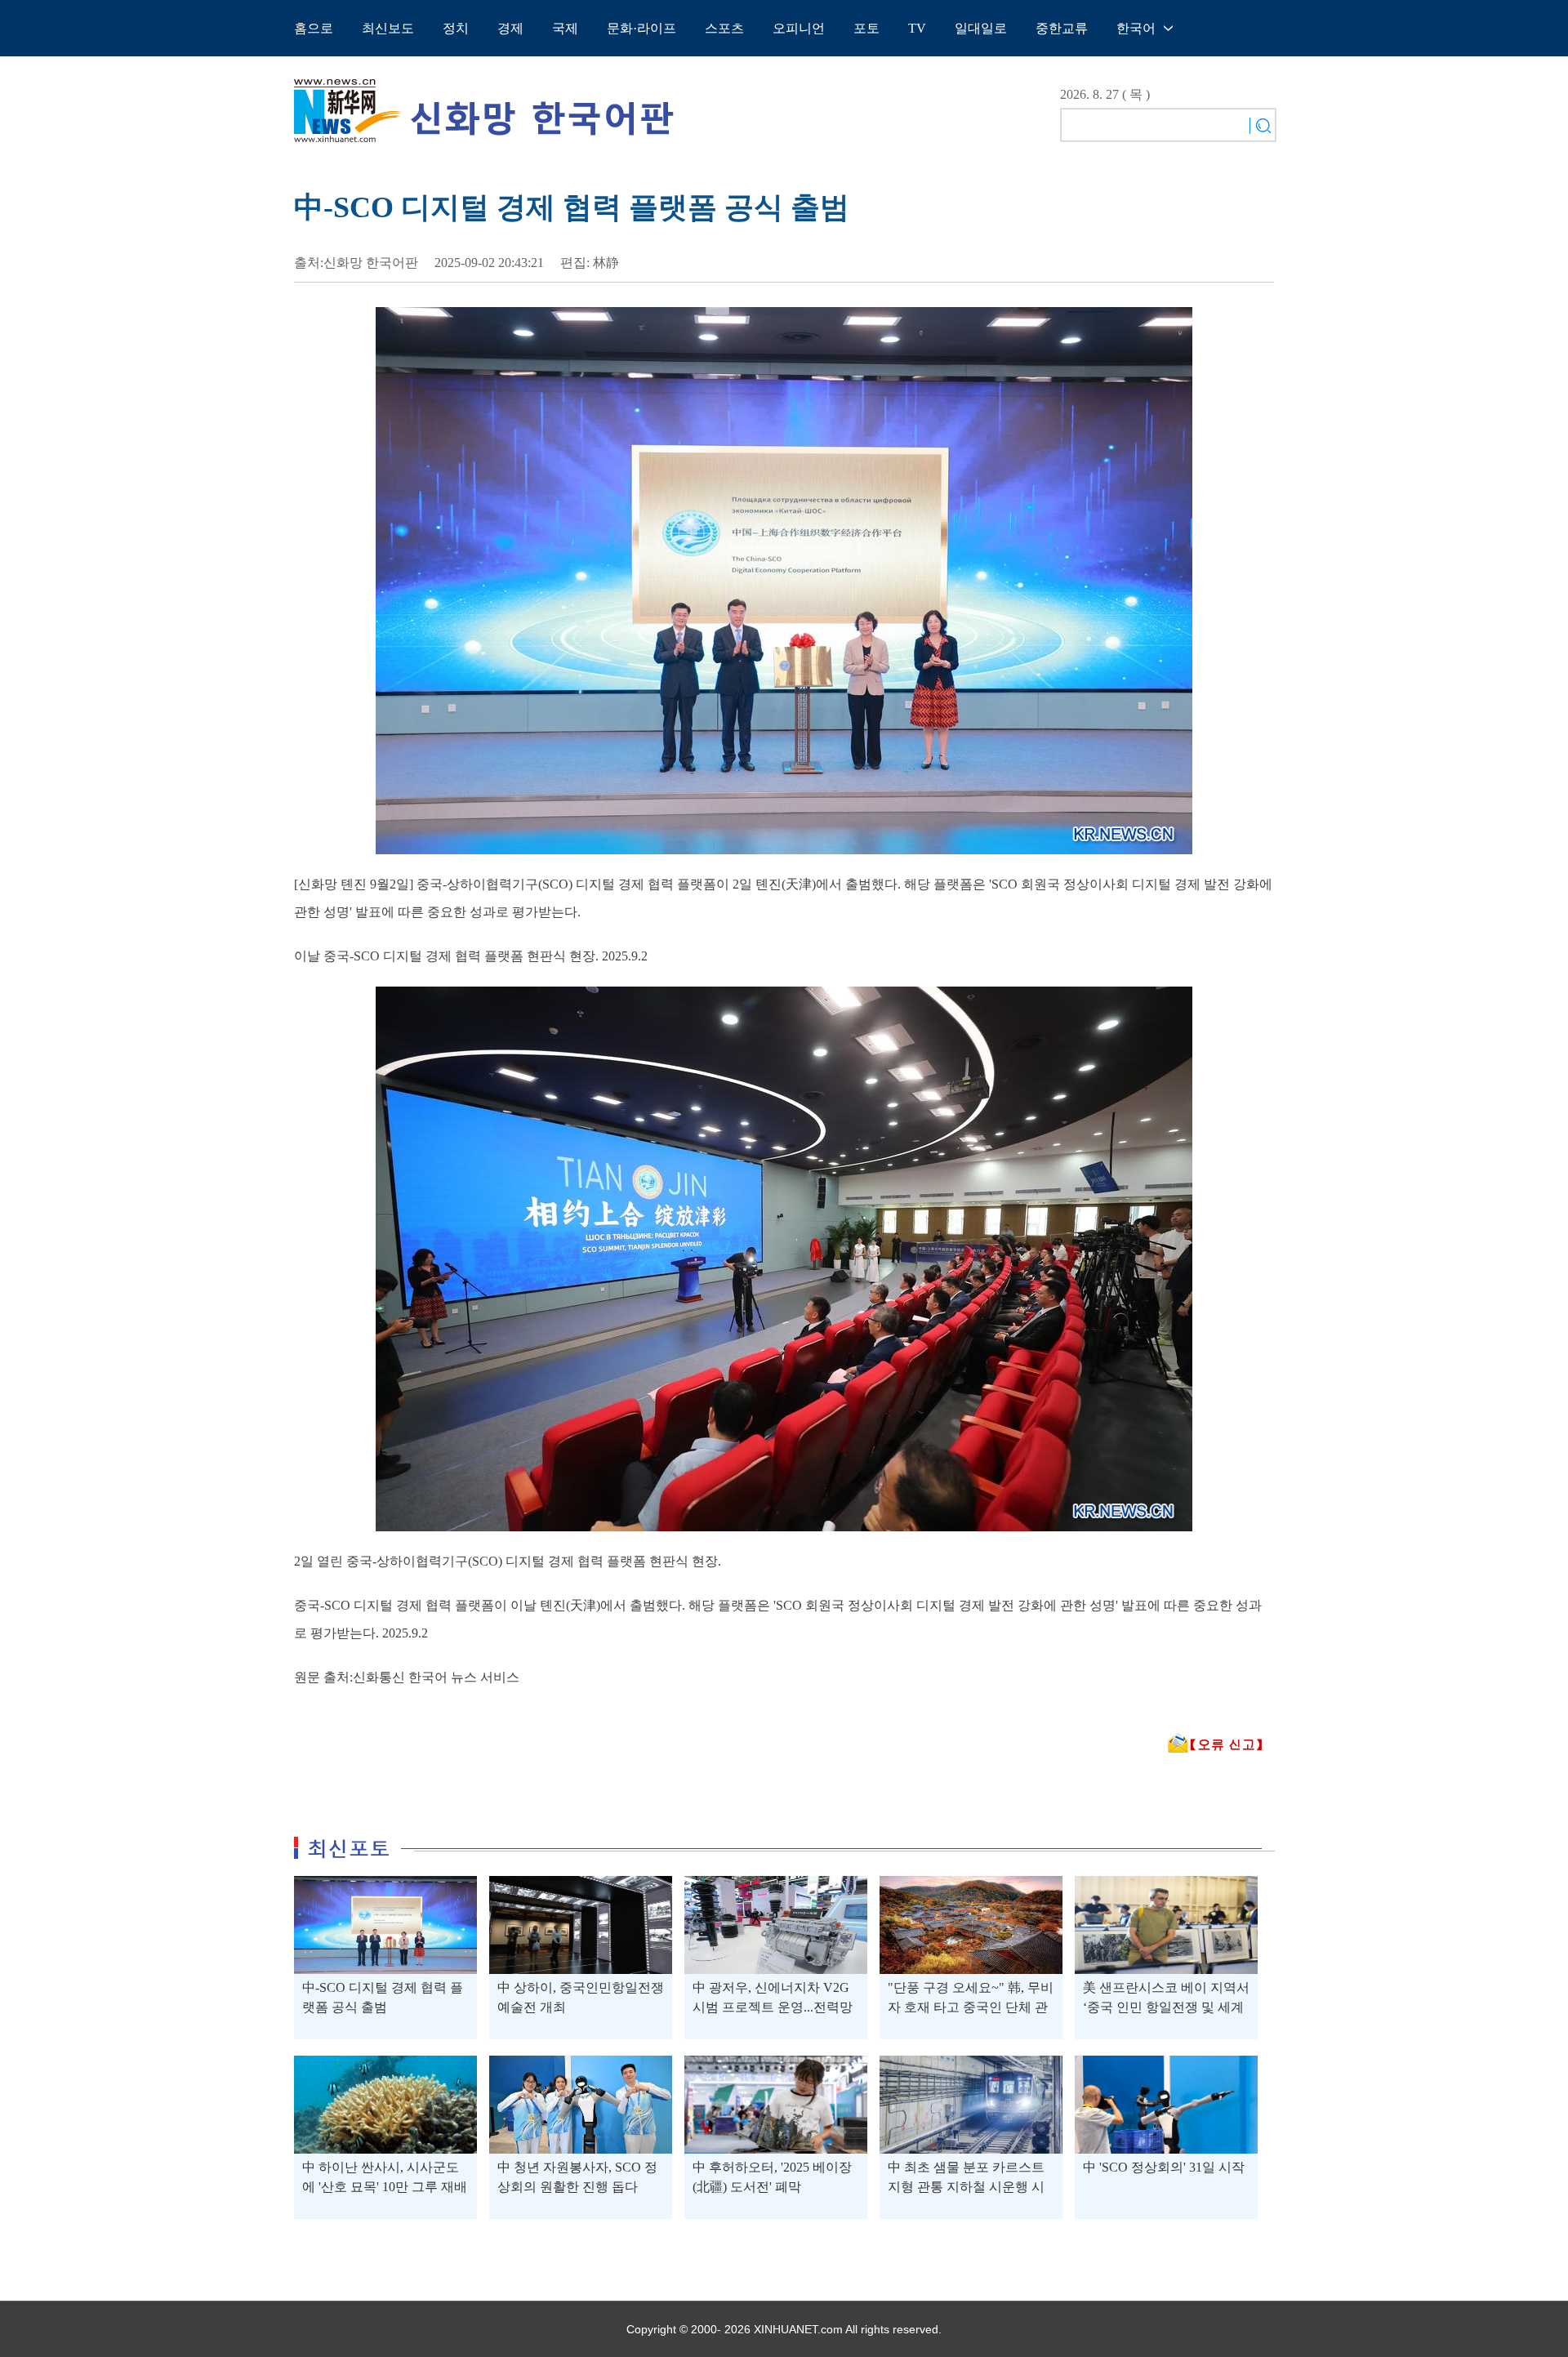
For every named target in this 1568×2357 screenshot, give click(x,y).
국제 (565, 28)
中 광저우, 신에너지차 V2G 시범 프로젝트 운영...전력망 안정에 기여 (773, 2007)
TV (917, 28)
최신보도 (388, 28)
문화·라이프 (641, 28)
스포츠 (724, 28)
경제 (510, 28)
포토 (866, 28)
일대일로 (981, 28)
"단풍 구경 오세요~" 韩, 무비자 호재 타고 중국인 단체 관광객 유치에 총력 (971, 2007)
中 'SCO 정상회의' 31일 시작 (1164, 2167)
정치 (456, 28)
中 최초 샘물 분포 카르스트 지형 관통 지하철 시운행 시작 (966, 2187)
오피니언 (799, 28)
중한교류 (1062, 28)
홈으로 (314, 28)
